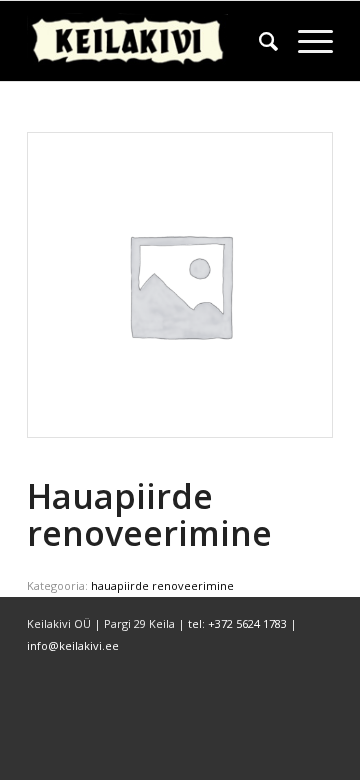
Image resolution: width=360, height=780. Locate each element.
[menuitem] (258, 41)
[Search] (258, 41)
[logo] (149, 41)
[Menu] (305, 41)
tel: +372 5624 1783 (237, 623)
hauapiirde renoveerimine (162, 585)
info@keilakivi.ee (73, 645)
